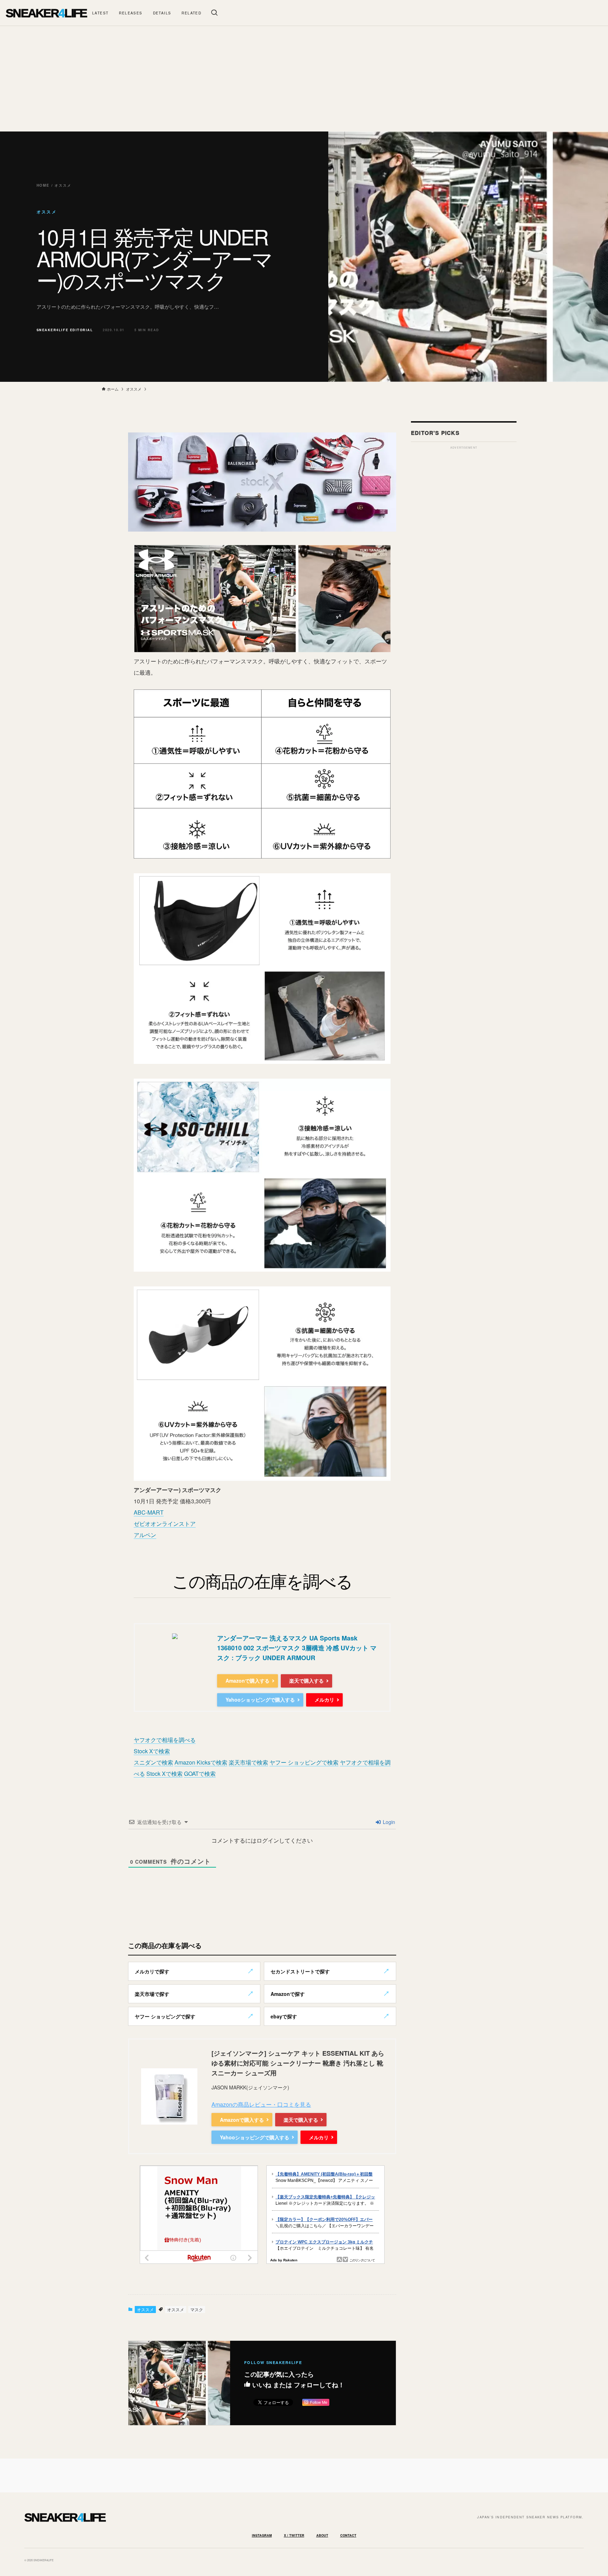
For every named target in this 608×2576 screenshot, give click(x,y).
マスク (197, 2309)
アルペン (145, 1535)
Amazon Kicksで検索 (201, 1762)
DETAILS (162, 13)
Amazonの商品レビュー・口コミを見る (261, 2104)
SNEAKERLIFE (46, 13)
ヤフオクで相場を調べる (165, 1740)
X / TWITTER (294, 2535)
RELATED (191, 13)
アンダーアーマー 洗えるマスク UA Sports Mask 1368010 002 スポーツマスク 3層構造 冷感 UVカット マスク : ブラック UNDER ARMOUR (297, 1648)
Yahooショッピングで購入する (260, 1700)
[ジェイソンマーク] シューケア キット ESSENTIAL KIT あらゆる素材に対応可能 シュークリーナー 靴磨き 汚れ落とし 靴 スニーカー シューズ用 (298, 2063)
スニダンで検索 (153, 1762)
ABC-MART (149, 1512)
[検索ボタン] (214, 13)
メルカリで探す (152, 1971)
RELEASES (131, 13)
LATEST (100, 13)
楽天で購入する (306, 1681)
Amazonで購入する (248, 1681)
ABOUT (322, 2535)
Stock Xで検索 (152, 1751)
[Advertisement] (304, 79)
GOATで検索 (200, 1774)
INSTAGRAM (262, 2535)
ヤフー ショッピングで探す (165, 2016)
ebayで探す (284, 2016)
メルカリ (324, 1700)
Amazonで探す (288, 1994)
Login (388, 1822)
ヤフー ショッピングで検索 (304, 1762)
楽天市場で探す (152, 1994)
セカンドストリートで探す (300, 1971)
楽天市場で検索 (248, 1762)
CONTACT (348, 2535)
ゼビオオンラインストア (165, 1524)
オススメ (145, 2309)
